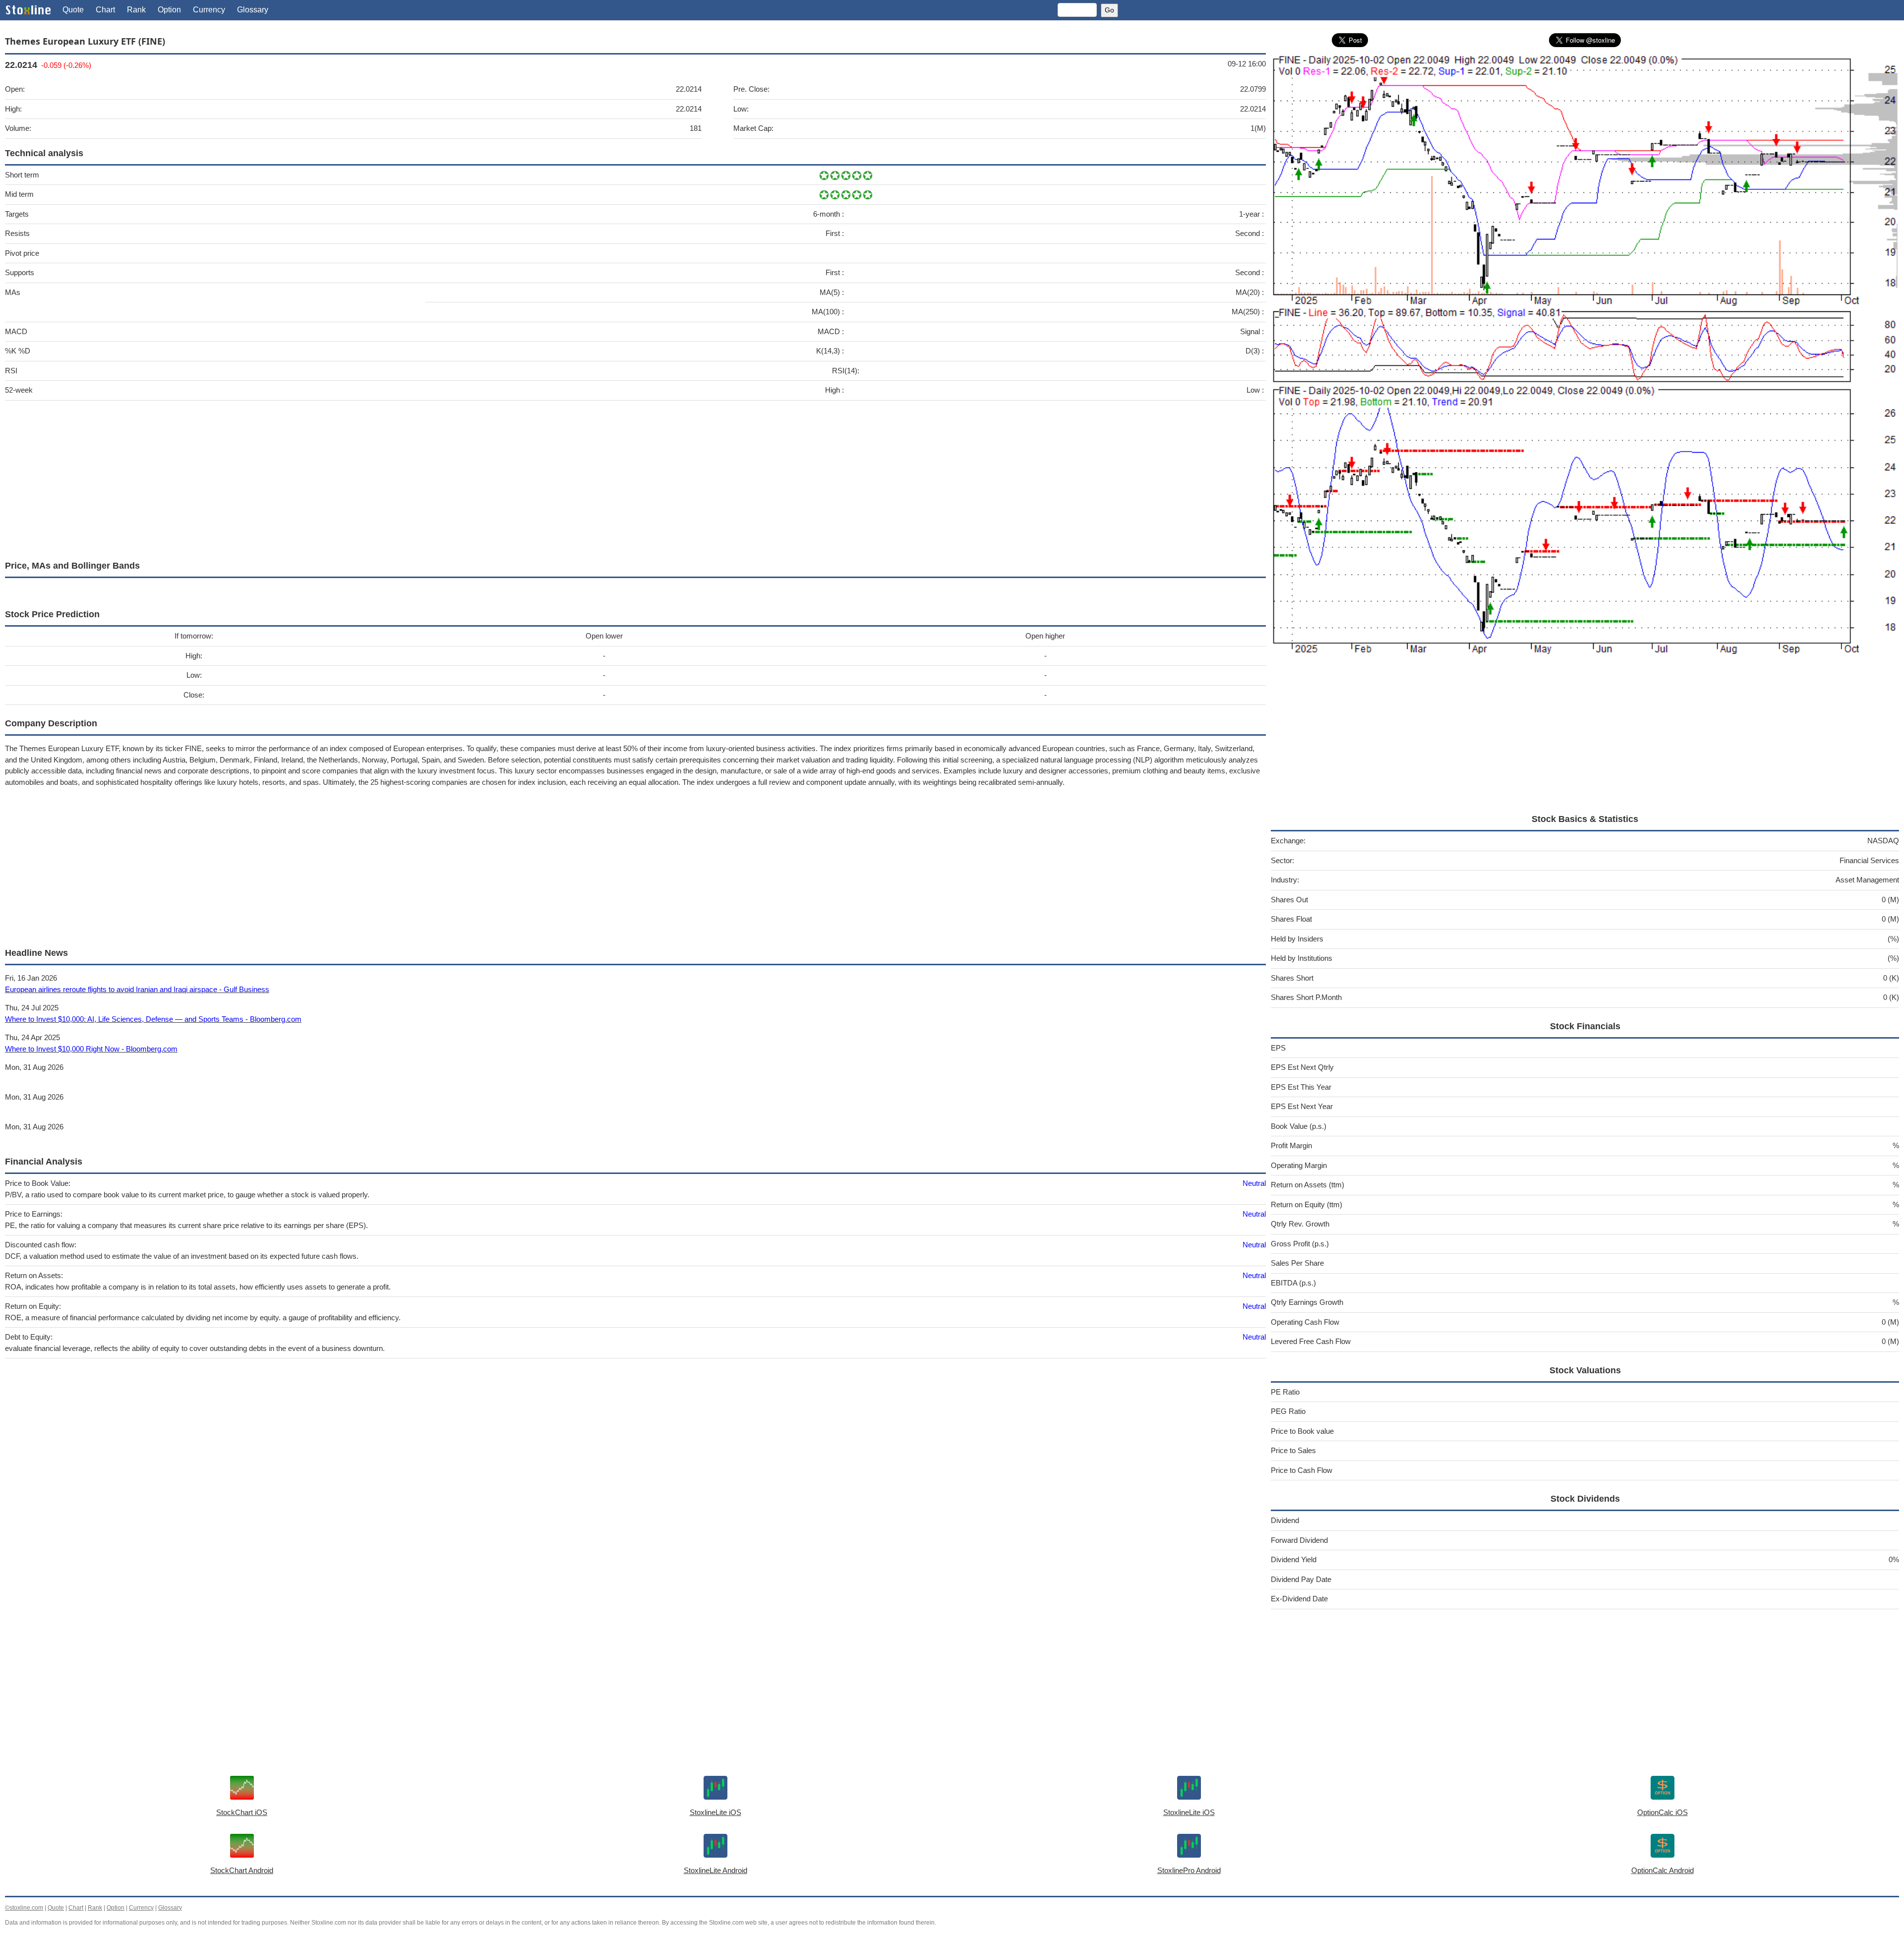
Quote (73, 10)
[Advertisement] (302, 478)
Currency (209, 10)
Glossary (253, 10)
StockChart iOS (242, 1812)
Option (169, 10)
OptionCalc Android (1663, 1870)
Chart (105, 10)
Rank (136, 10)
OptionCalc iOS (1663, 1812)
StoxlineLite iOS (715, 1812)
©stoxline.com (24, 1908)
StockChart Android (242, 1870)
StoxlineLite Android (715, 1870)
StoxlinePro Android (1189, 1870)
